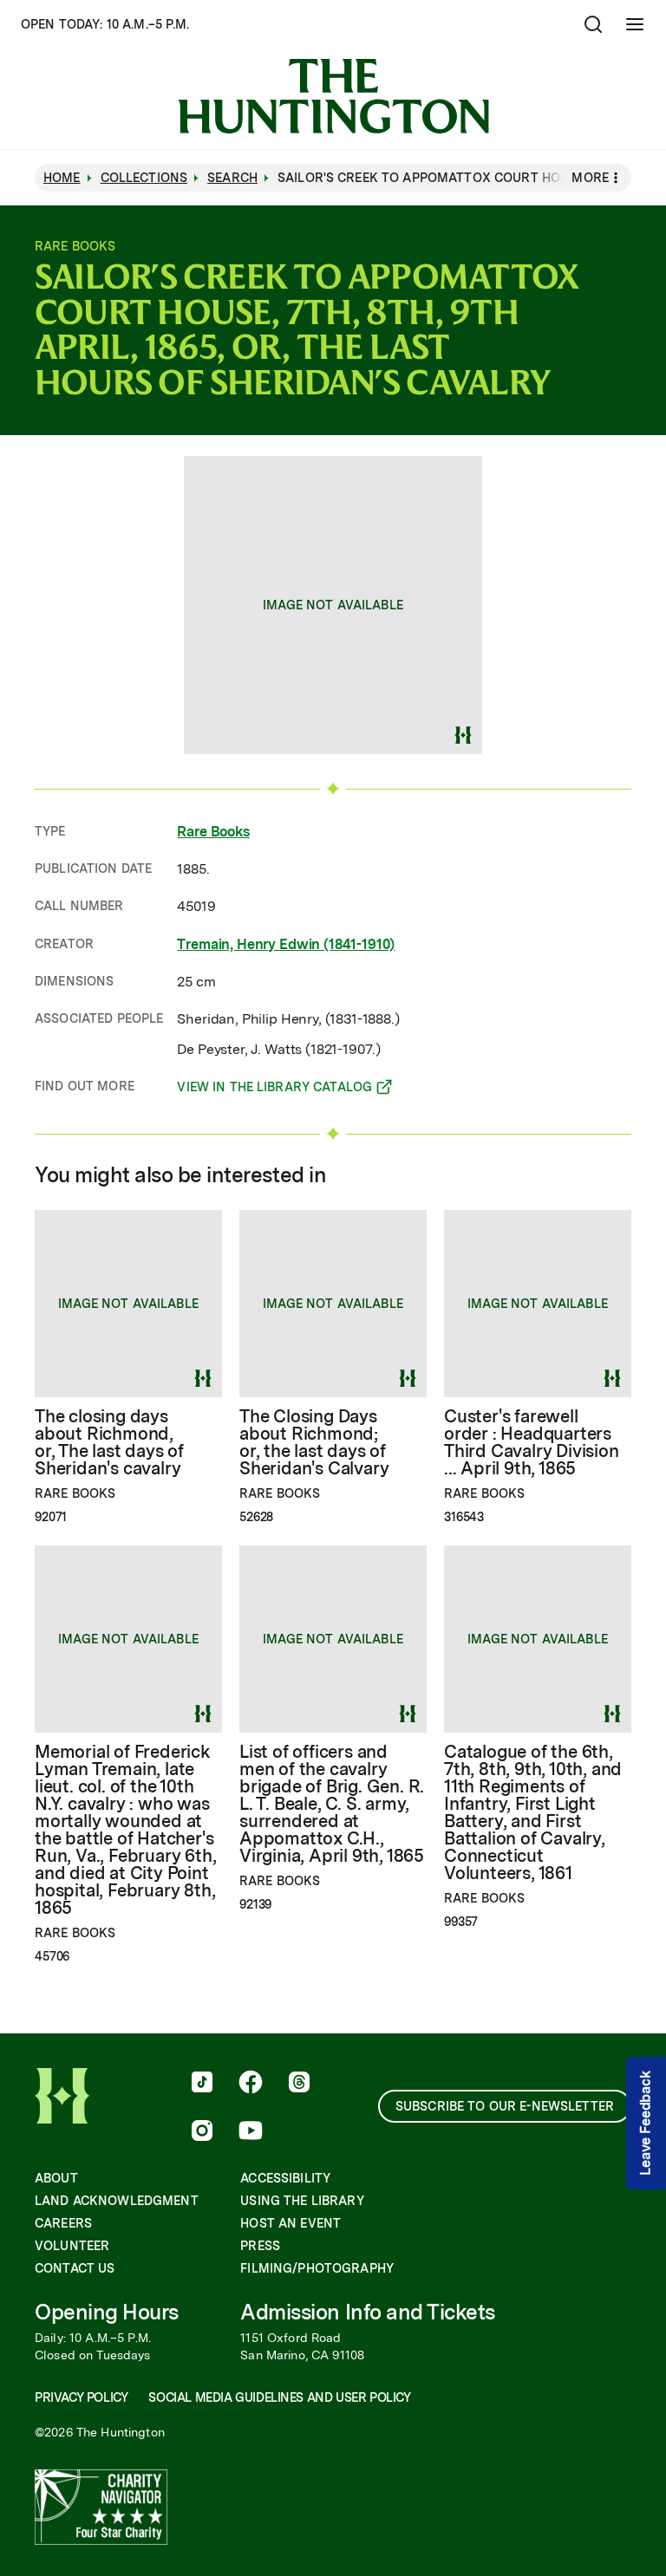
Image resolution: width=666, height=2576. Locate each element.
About (56, 2178)
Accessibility (285, 2178)
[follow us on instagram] (202, 2132)
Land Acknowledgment (117, 2201)
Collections (144, 178)
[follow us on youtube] (251, 2132)
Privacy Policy (81, 2397)
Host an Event (291, 2223)
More (590, 178)
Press (260, 2246)
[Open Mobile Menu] (635, 24)
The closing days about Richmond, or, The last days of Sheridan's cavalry (109, 1442)
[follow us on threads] (299, 2084)
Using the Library (302, 2201)
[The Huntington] (333, 96)
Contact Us (75, 2268)
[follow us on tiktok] (202, 2084)
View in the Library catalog (274, 1090)
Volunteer (72, 2246)
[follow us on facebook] (251, 2084)
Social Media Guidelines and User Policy (279, 2397)
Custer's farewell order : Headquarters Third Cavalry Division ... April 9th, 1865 (532, 1442)
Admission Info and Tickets (368, 2312)
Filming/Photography (317, 2268)
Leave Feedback (646, 2123)
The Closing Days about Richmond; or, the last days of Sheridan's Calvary (314, 1442)
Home (62, 178)
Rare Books (213, 832)
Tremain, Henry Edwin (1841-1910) (286, 944)
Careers (63, 2223)
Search (232, 178)
